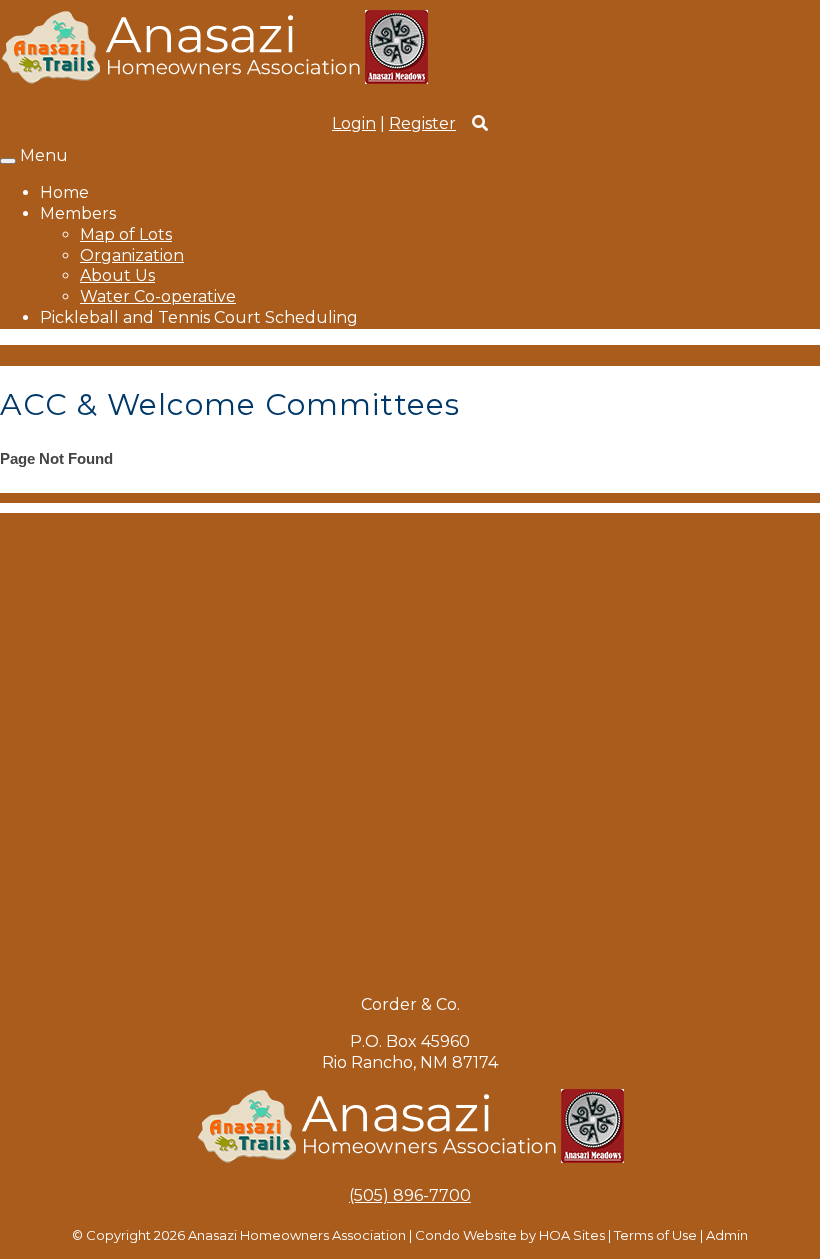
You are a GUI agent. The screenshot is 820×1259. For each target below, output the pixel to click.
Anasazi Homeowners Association (297, 1235)
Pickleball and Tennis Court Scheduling (199, 317)
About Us (117, 275)
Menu (44, 155)
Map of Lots (126, 234)
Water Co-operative (158, 296)
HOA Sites (572, 1235)
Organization (132, 255)
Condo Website (466, 1235)
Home (64, 192)
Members (78, 213)
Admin (727, 1235)
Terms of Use (655, 1235)
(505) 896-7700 (410, 1195)
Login (354, 123)
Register (422, 123)
